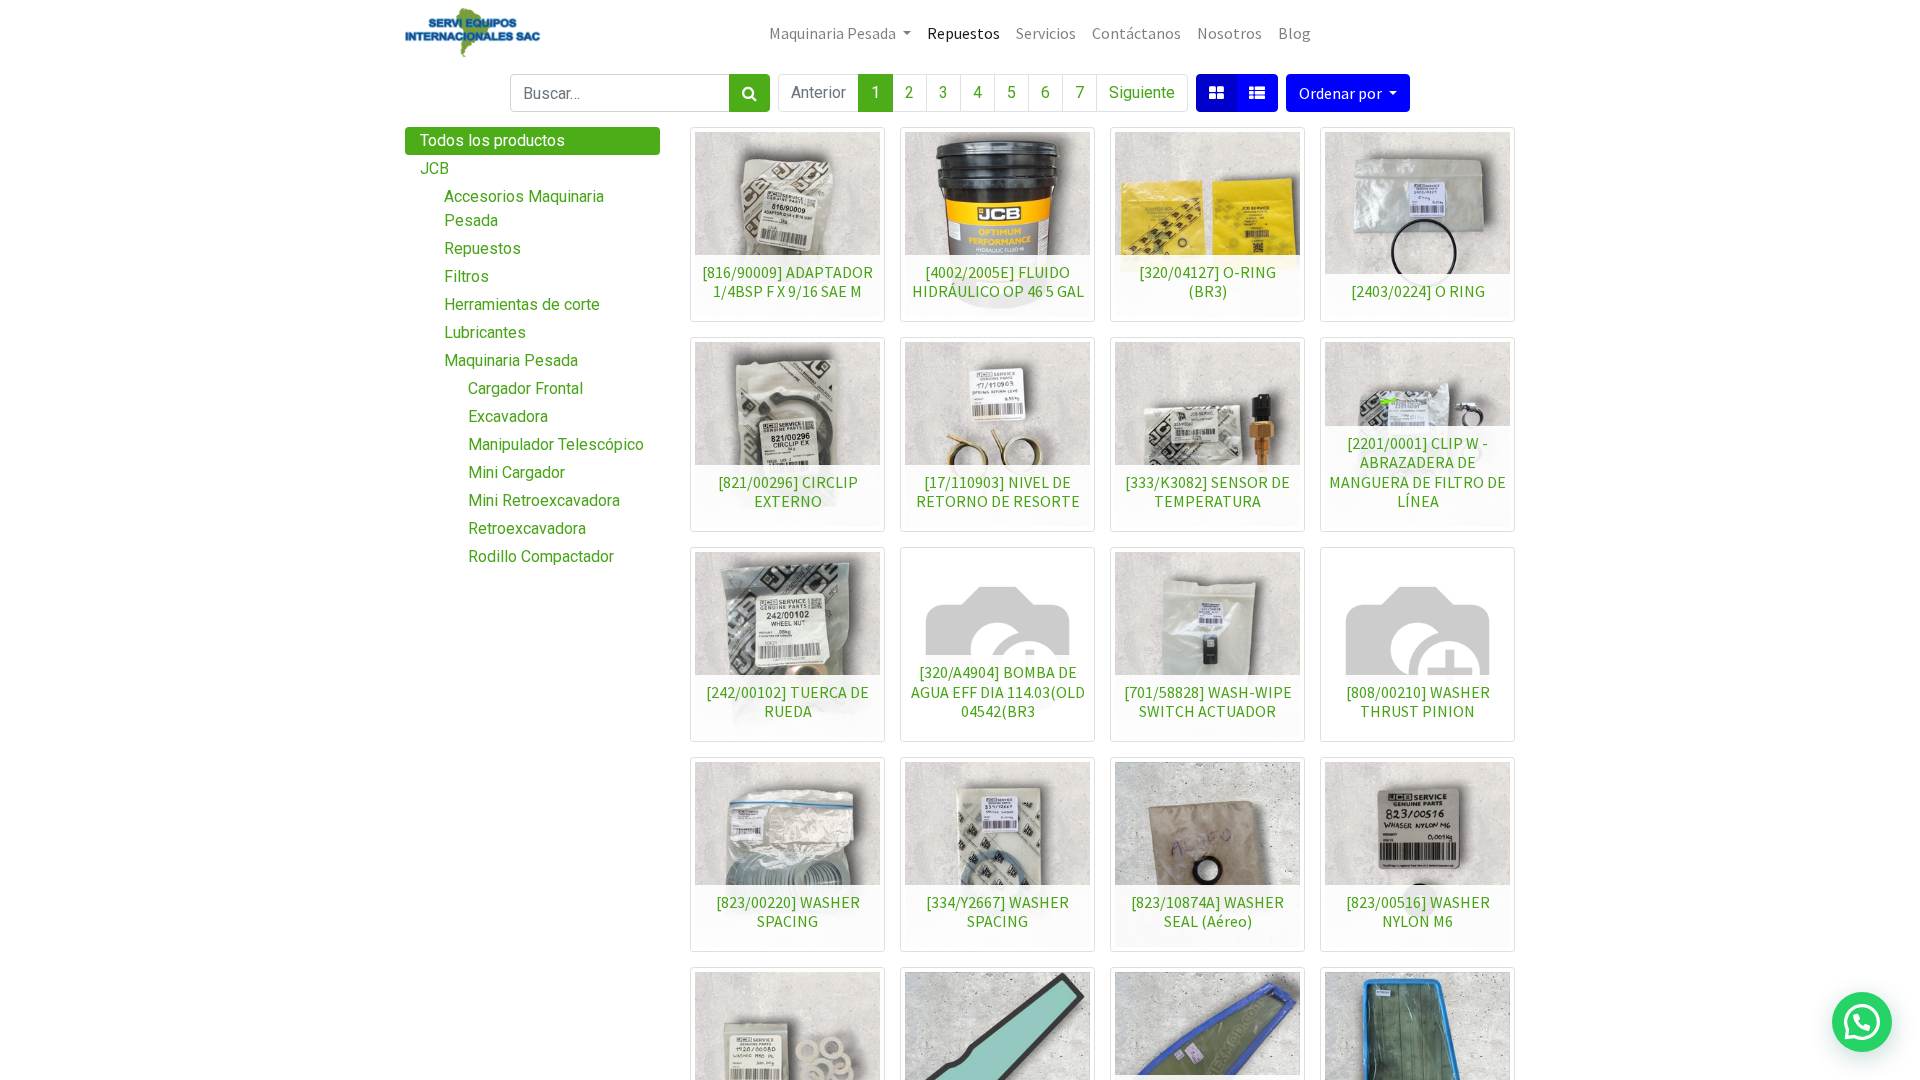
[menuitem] (963, 33)
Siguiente (1142, 92)
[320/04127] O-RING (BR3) (1207, 281)
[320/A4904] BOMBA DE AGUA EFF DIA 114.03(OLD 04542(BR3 (998, 691)
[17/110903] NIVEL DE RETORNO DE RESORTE (998, 491)
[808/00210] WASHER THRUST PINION (1418, 701)
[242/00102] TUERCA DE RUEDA (787, 701)
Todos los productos (492, 140)
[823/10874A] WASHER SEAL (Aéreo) (1207, 911)
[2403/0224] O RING (1418, 291)
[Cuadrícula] (1216, 93)
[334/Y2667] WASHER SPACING (997, 911)
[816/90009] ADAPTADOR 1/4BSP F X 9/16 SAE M (787, 281)
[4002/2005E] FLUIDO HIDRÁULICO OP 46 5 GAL (998, 281)
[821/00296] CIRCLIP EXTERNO (788, 491)
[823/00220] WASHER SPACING (788, 911)
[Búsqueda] (749, 93)
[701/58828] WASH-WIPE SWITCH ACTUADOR (1208, 701)
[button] (1348, 93)
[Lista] (1257, 93)
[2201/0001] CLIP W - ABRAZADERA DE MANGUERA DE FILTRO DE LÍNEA (1417, 472)
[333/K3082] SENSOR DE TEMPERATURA (1207, 491)
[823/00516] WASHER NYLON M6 (1418, 911)
